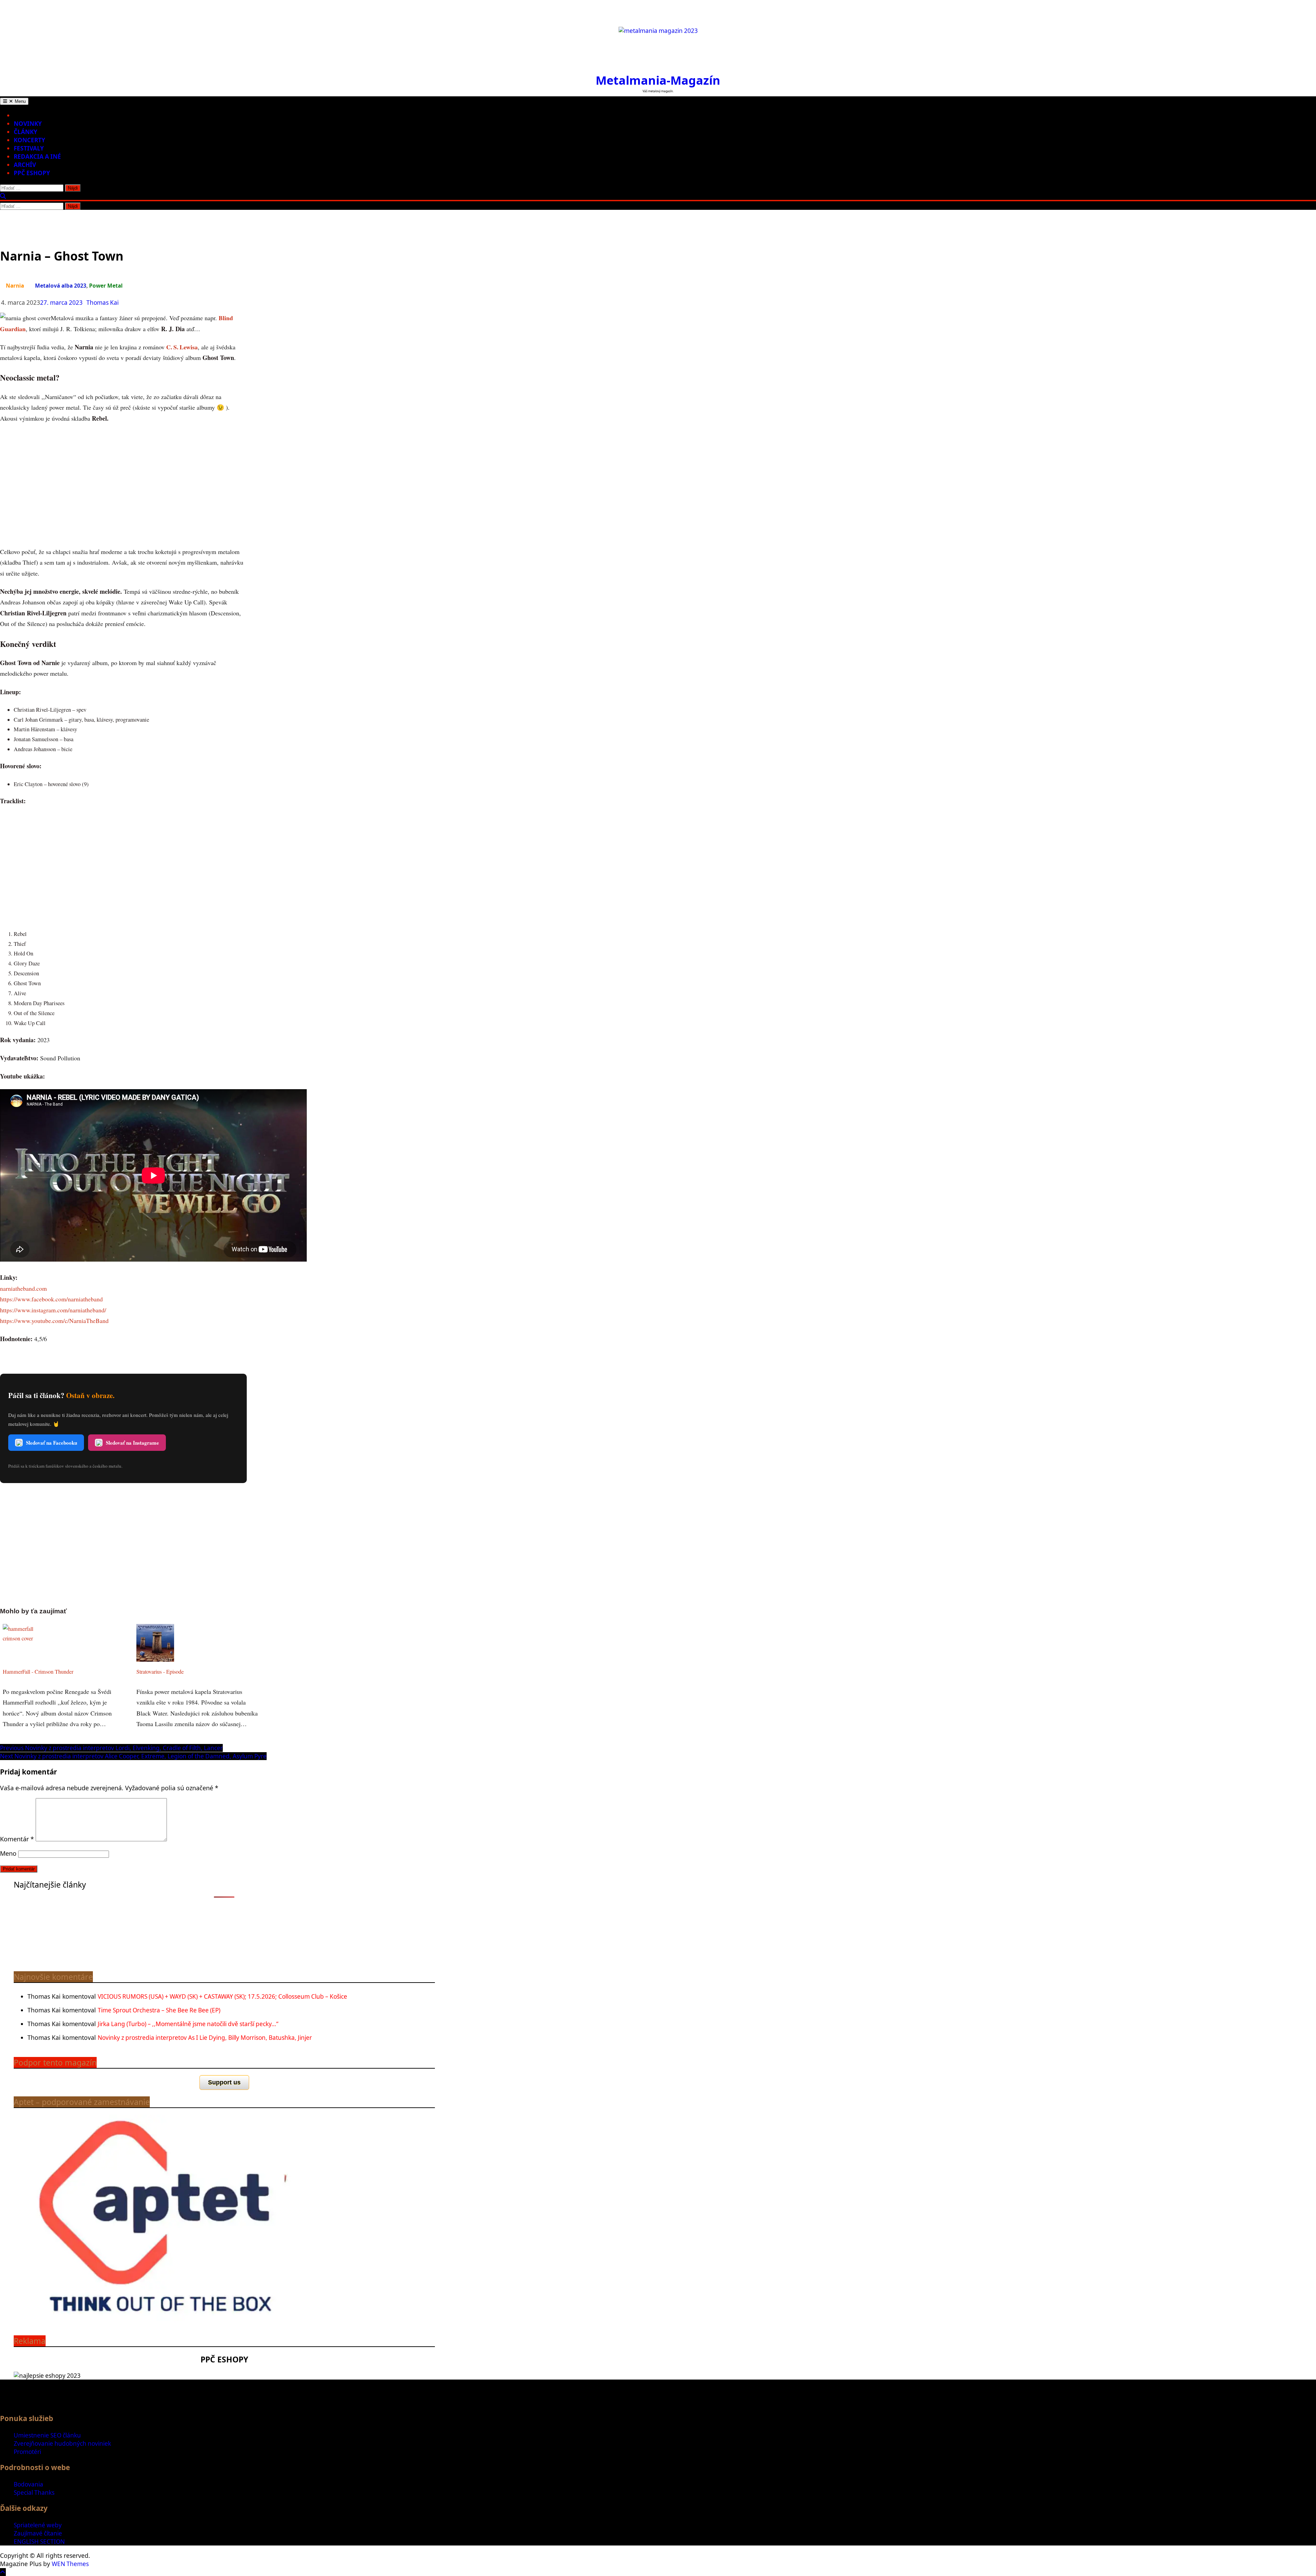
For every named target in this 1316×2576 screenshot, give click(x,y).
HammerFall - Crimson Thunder (38, 1672)
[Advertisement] (123, 485)
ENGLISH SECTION (39, 2542)
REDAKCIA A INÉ (37, 157)
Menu (20, 101)
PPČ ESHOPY (32, 173)
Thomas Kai (102, 303)
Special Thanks (34, 2493)
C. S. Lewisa (182, 347)
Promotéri (27, 2452)
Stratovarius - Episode (160, 1672)
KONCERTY (29, 140)
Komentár (17, 1839)
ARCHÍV (25, 165)
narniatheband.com (23, 1288)
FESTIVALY (29, 148)
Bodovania (28, 2484)
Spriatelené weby (38, 2525)
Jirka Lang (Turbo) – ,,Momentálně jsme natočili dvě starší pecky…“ (188, 2024)
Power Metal (106, 286)
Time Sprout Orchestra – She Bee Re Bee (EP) (159, 2010)
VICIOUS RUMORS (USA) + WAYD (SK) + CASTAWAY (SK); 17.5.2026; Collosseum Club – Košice (222, 1996)
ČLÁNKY (26, 132)
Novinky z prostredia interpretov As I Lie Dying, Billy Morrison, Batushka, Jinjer (205, 2038)
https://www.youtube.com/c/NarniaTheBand (54, 1321)
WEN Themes (70, 2564)
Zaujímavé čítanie (38, 2533)
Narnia (15, 286)
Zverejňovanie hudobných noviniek (62, 2443)
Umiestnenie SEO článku (47, 2435)
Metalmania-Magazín (658, 80)
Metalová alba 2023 (61, 286)
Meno (8, 1853)
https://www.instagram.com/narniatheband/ (53, 1310)
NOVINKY (28, 124)
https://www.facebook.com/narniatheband (51, 1299)
